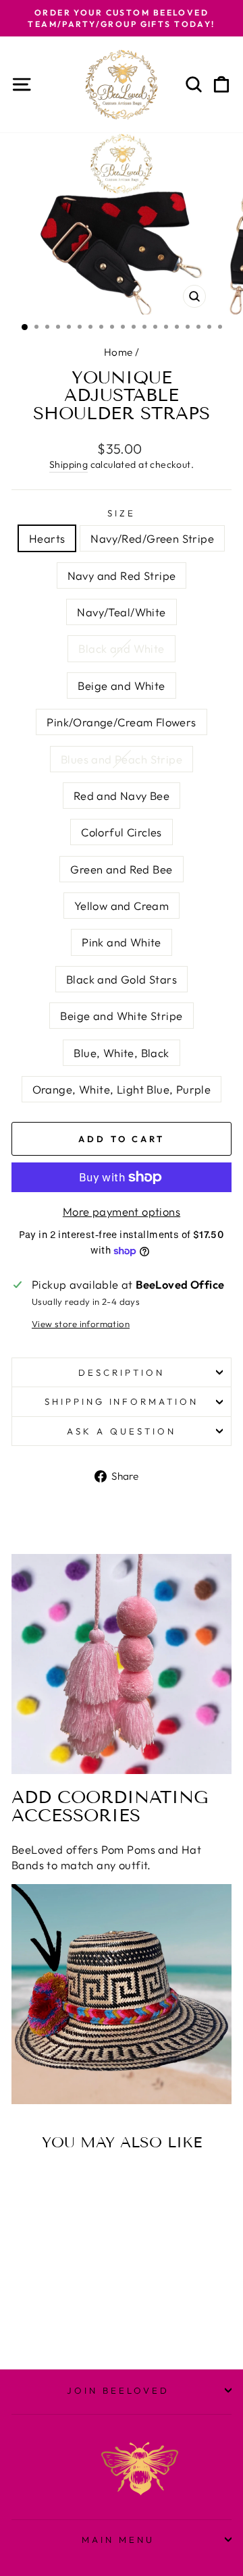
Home (118, 352)
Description (122, 1372)
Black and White (121, 648)
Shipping (69, 464)
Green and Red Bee (121, 869)
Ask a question (122, 1431)
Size (122, 513)
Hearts (47, 538)
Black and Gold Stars (122, 979)
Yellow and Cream (122, 906)
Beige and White (121, 686)
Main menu (118, 2540)
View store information (81, 1324)
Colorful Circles (122, 832)
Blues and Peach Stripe (122, 759)
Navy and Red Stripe (122, 575)
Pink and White (122, 942)
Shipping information (122, 1401)
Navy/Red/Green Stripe (152, 538)
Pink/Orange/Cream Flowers (121, 722)
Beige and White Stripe (121, 1016)
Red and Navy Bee (122, 796)
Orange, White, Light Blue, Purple (122, 1089)
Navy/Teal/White (121, 612)
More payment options (122, 1211)
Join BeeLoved (118, 2390)
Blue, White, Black (121, 1053)
